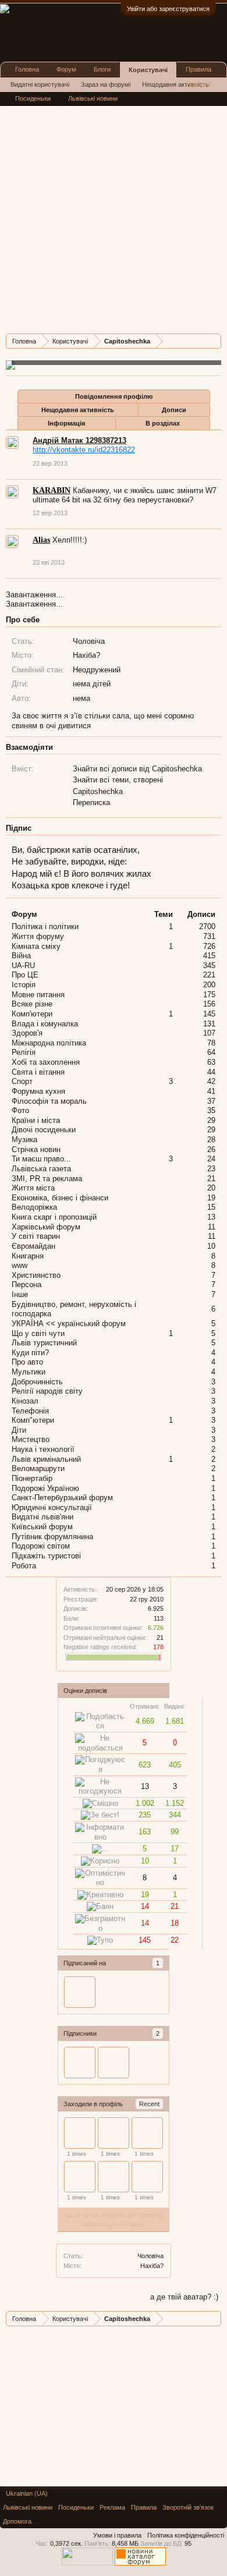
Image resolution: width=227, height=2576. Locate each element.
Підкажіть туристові (46, 1556)
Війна (21, 956)
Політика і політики (45, 926)
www (19, 1265)
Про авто (27, 1362)
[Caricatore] (80, 2133)
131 (209, 1024)
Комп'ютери (32, 1014)
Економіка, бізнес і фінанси (60, 1198)
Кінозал (25, 1401)
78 (211, 1043)
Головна (27, 69)
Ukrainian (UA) (27, 2493)
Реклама (198, 84)
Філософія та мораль (49, 1101)
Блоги (102, 69)
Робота (24, 1566)
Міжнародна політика (49, 1043)
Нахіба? (152, 2266)
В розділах (163, 423)
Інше (20, 1294)
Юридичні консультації (52, 1507)
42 (211, 1081)
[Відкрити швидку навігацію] (214, 341)
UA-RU (23, 965)
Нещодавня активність (78, 410)
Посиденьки (33, 98)
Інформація (66, 423)
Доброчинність (37, 1382)
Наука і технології (43, 1449)
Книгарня (28, 1256)
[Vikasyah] (147, 2133)
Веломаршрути (38, 1468)
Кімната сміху (36, 946)
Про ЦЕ (25, 975)
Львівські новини (93, 98)
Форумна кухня (38, 1091)
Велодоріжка (34, 1207)
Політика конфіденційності (186, 2535)
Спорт (22, 1081)
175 (209, 995)
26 (211, 1149)
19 (211, 1198)
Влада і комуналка (45, 1024)
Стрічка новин (36, 1149)
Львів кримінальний (46, 1459)
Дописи (174, 410)
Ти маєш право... (41, 1159)
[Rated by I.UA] (87, 2563)
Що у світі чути (38, 1333)
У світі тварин (36, 1236)
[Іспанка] (80, 1992)
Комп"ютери (33, 1420)
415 (209, 956)
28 (211, 1140)
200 (209, 985)
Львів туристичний (44, 1343)
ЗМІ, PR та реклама (47, 1179)
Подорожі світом (41, 1546)
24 (211, 1159)
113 (159, 1618)
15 (211, 1207)
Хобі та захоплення (46, 1062)
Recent (149, 2104)
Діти (19, 1430)
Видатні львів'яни (42, 1517)
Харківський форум (46, 1227)
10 (211, 1246)
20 (211, 1188)
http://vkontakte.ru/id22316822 (84, 450)
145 (209, 1014)
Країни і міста (36, 1120)
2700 (207, 926)
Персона (26, 1285)
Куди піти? (30, 1353)
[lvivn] (147, 2177)
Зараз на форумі (106, 84)
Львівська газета (41, 1169)
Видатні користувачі (40, 84)
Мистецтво (31, 1439)
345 (209, 965)
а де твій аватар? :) (184, 2297)
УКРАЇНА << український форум (69, 1324)
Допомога (17, 2521)
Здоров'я (27, 1033)
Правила (198, 69)
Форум (66, 69)
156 (209, 1004)
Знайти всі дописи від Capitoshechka (137, 769)
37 (211, 1101)
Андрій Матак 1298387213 (79, 440)
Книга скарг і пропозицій (54, 1217)
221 (209, 975)
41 (211, 1091)
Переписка (91, 802)
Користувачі (148, 70)
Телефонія (30, 1411)
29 (211, 1120)
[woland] (114, 2063)
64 (211, 1052)
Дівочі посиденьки (44, 1130)
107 (209, 1033)
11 (212, 1227)
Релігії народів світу (47, 1391)
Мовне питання (38, 995)
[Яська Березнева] (114, 2177)
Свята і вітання (38, 1072)
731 (209, 936)
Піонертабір (32, 1478)
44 (211, 1072)
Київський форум (42, 1527)
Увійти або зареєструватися (168, 9)
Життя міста (33, 1188)
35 (211, 1110)
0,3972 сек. (66, 2543)
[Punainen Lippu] (80, 2177)
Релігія (24, 1052)
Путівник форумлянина (52, 1537)
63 (211, 1062)
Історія (24, 985)
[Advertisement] (114, 211)
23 (211, 1169)
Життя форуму (38, 936)
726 (209, 946)
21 (211, 1179)
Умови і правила (117, 2535)
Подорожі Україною (45, 1488)
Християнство (36, 1275)
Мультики (29, 1372)
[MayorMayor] (114, 2133)
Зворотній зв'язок (188, 2507)
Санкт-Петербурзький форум (62, 1498)
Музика (24, 1140)
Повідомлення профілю (114, 396)
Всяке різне (32, 1004)
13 (211, 1217)
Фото (20, 1110)
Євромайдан (33, 1246)
